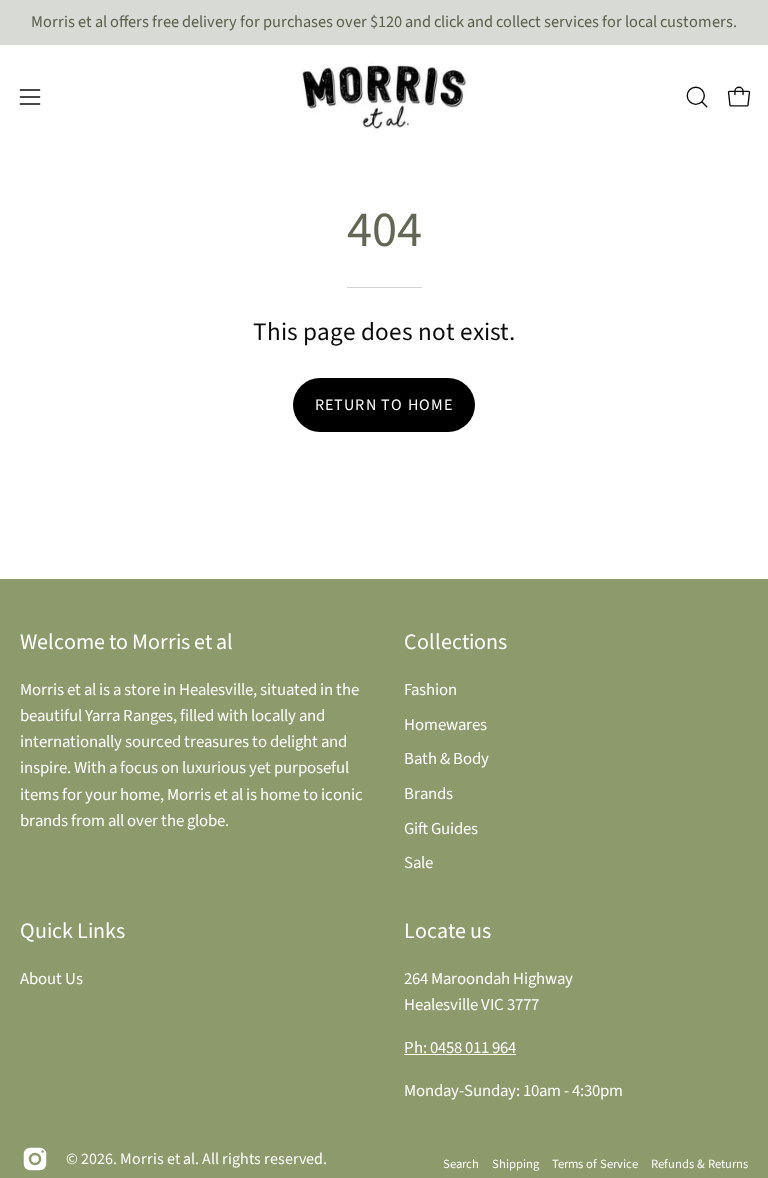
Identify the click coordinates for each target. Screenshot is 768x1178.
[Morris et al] (384, 97)
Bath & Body (446, 759)
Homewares (445, 724)
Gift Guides (441, 828)
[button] (697, 97)
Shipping (515, 1164)
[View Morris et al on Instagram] (35, 1159)
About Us (51, 979)
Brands (428, 793)
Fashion (430, 690)
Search (461, 1164)
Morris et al (157, 1159)
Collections (455, 642)
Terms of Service (595, 1164)
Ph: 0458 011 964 (460, 1048)
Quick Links (72, 931)
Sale (418, 863)
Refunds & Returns (699, 1164)
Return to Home (384, 405)
